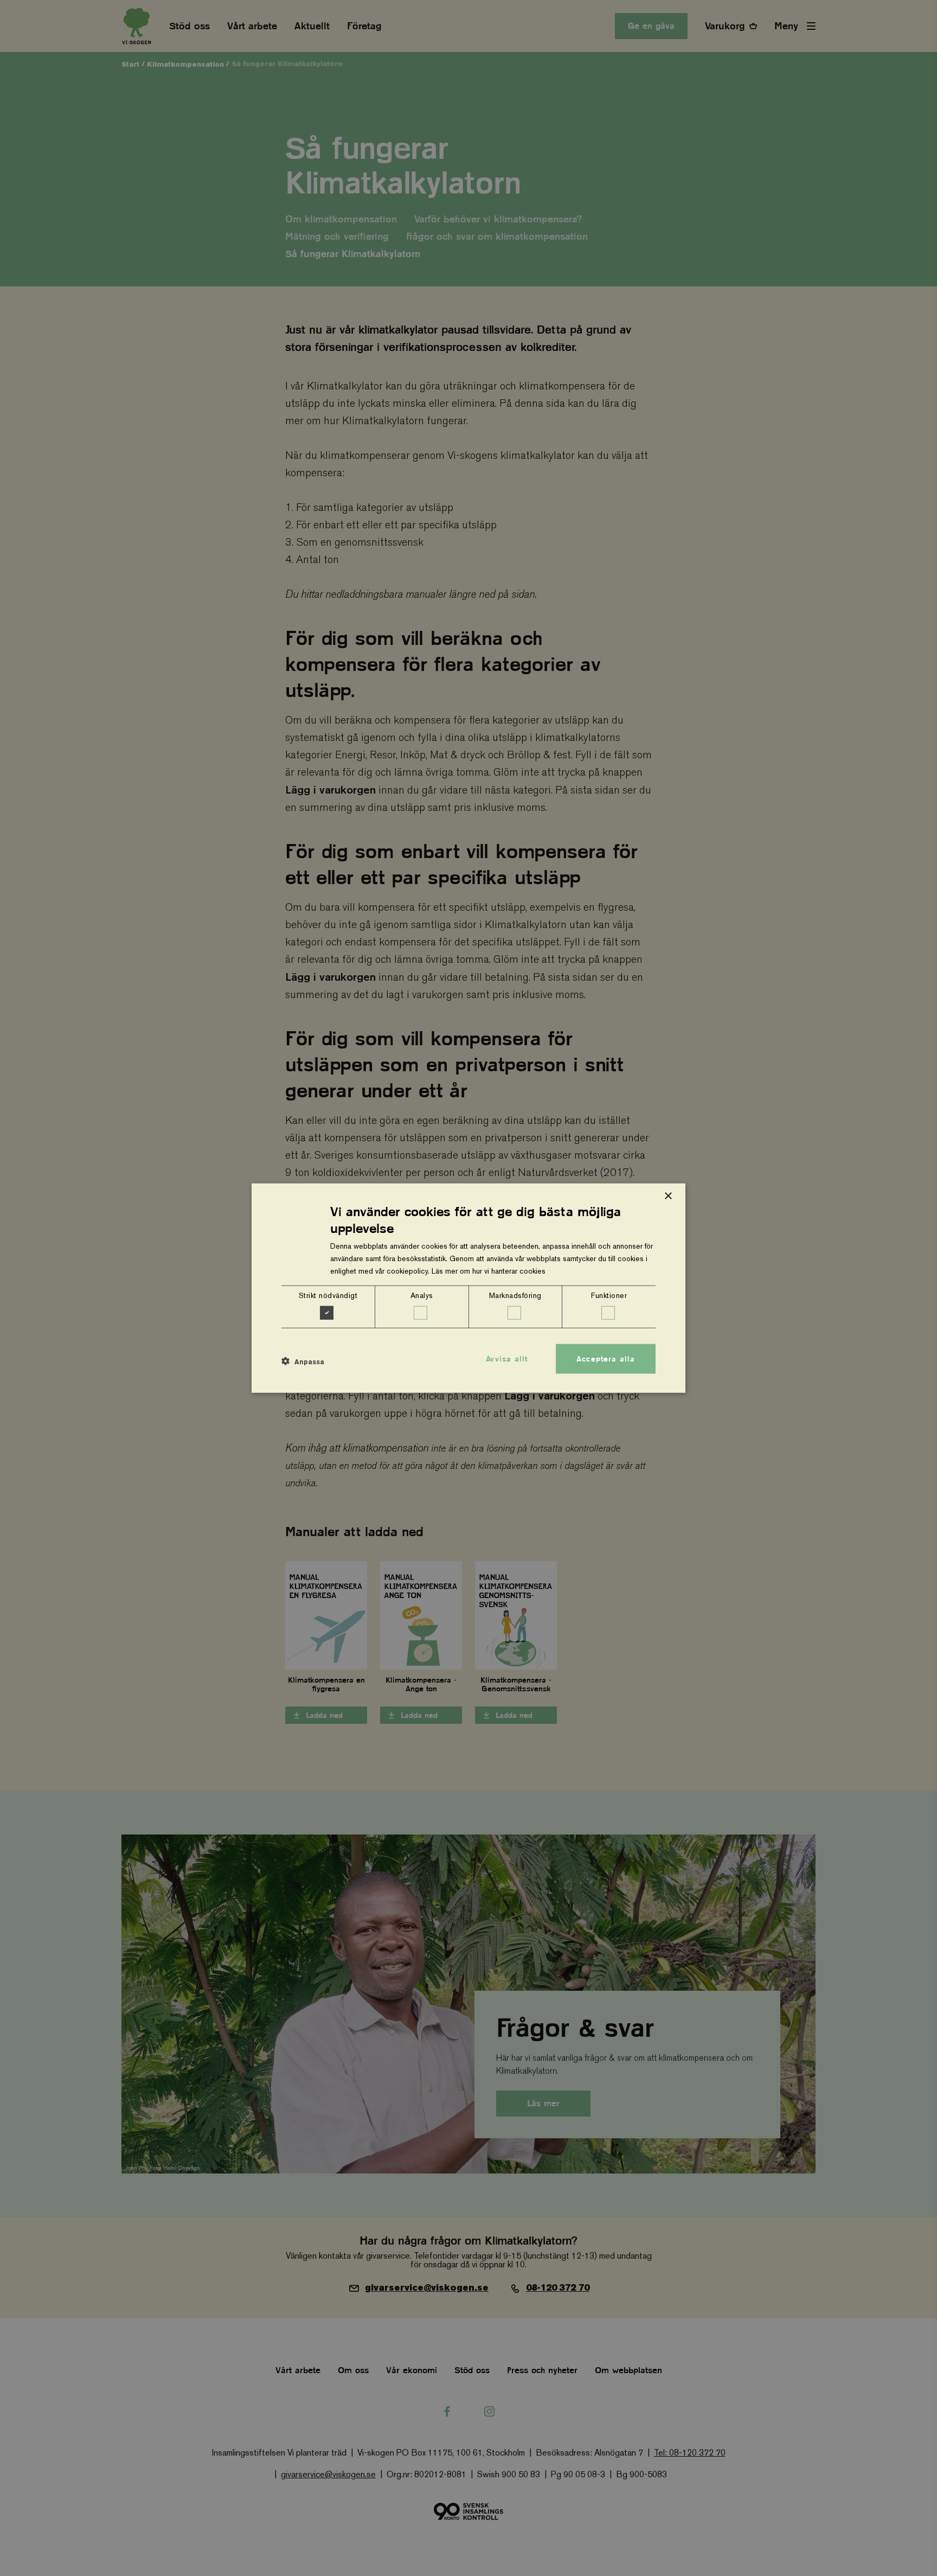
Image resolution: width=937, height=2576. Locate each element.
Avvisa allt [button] (507, 1358)
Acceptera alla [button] (606, 1358)
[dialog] (468, 1288)
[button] (303, 1361)
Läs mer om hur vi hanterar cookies (489, 1271)
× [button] (668, 1196)
